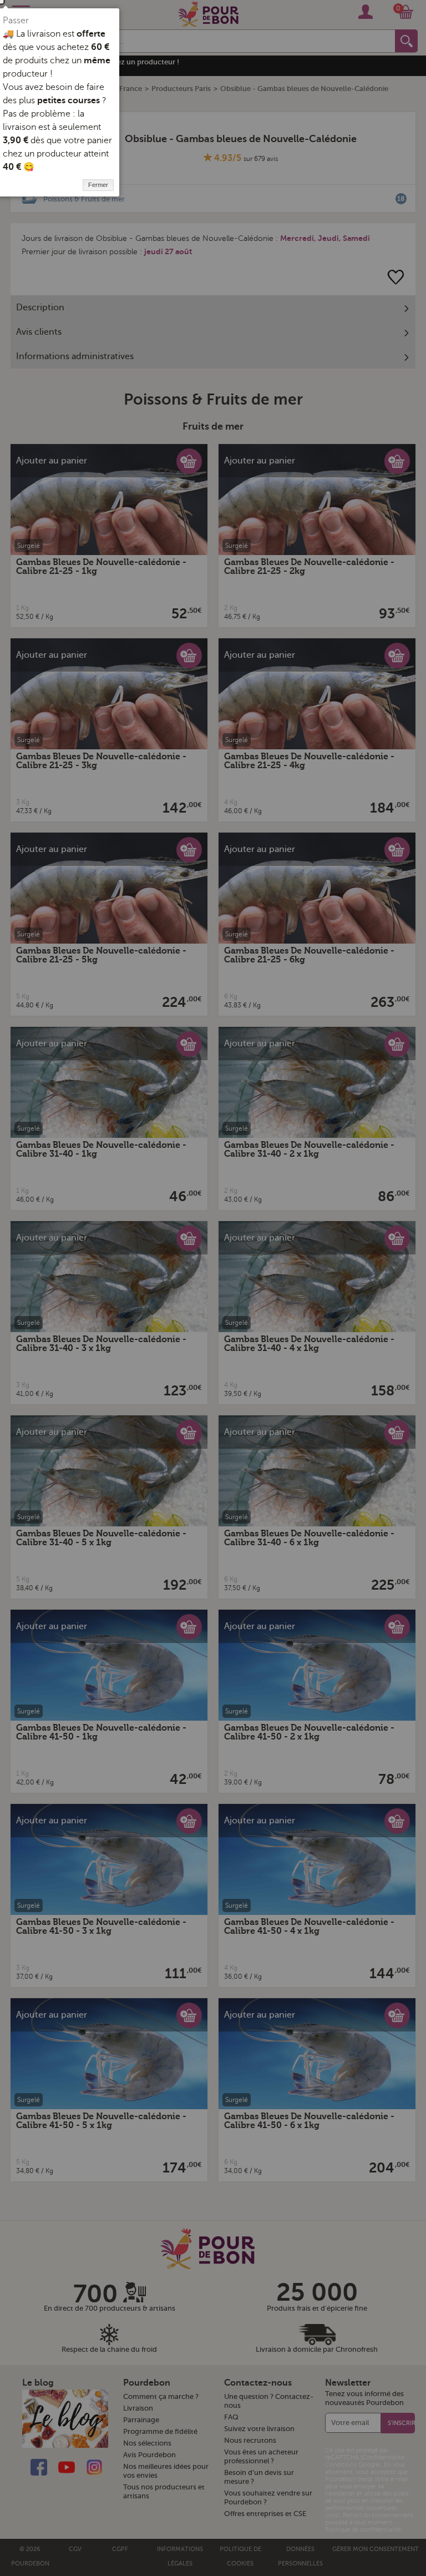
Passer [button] (16, 21)
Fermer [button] (98, 185)
